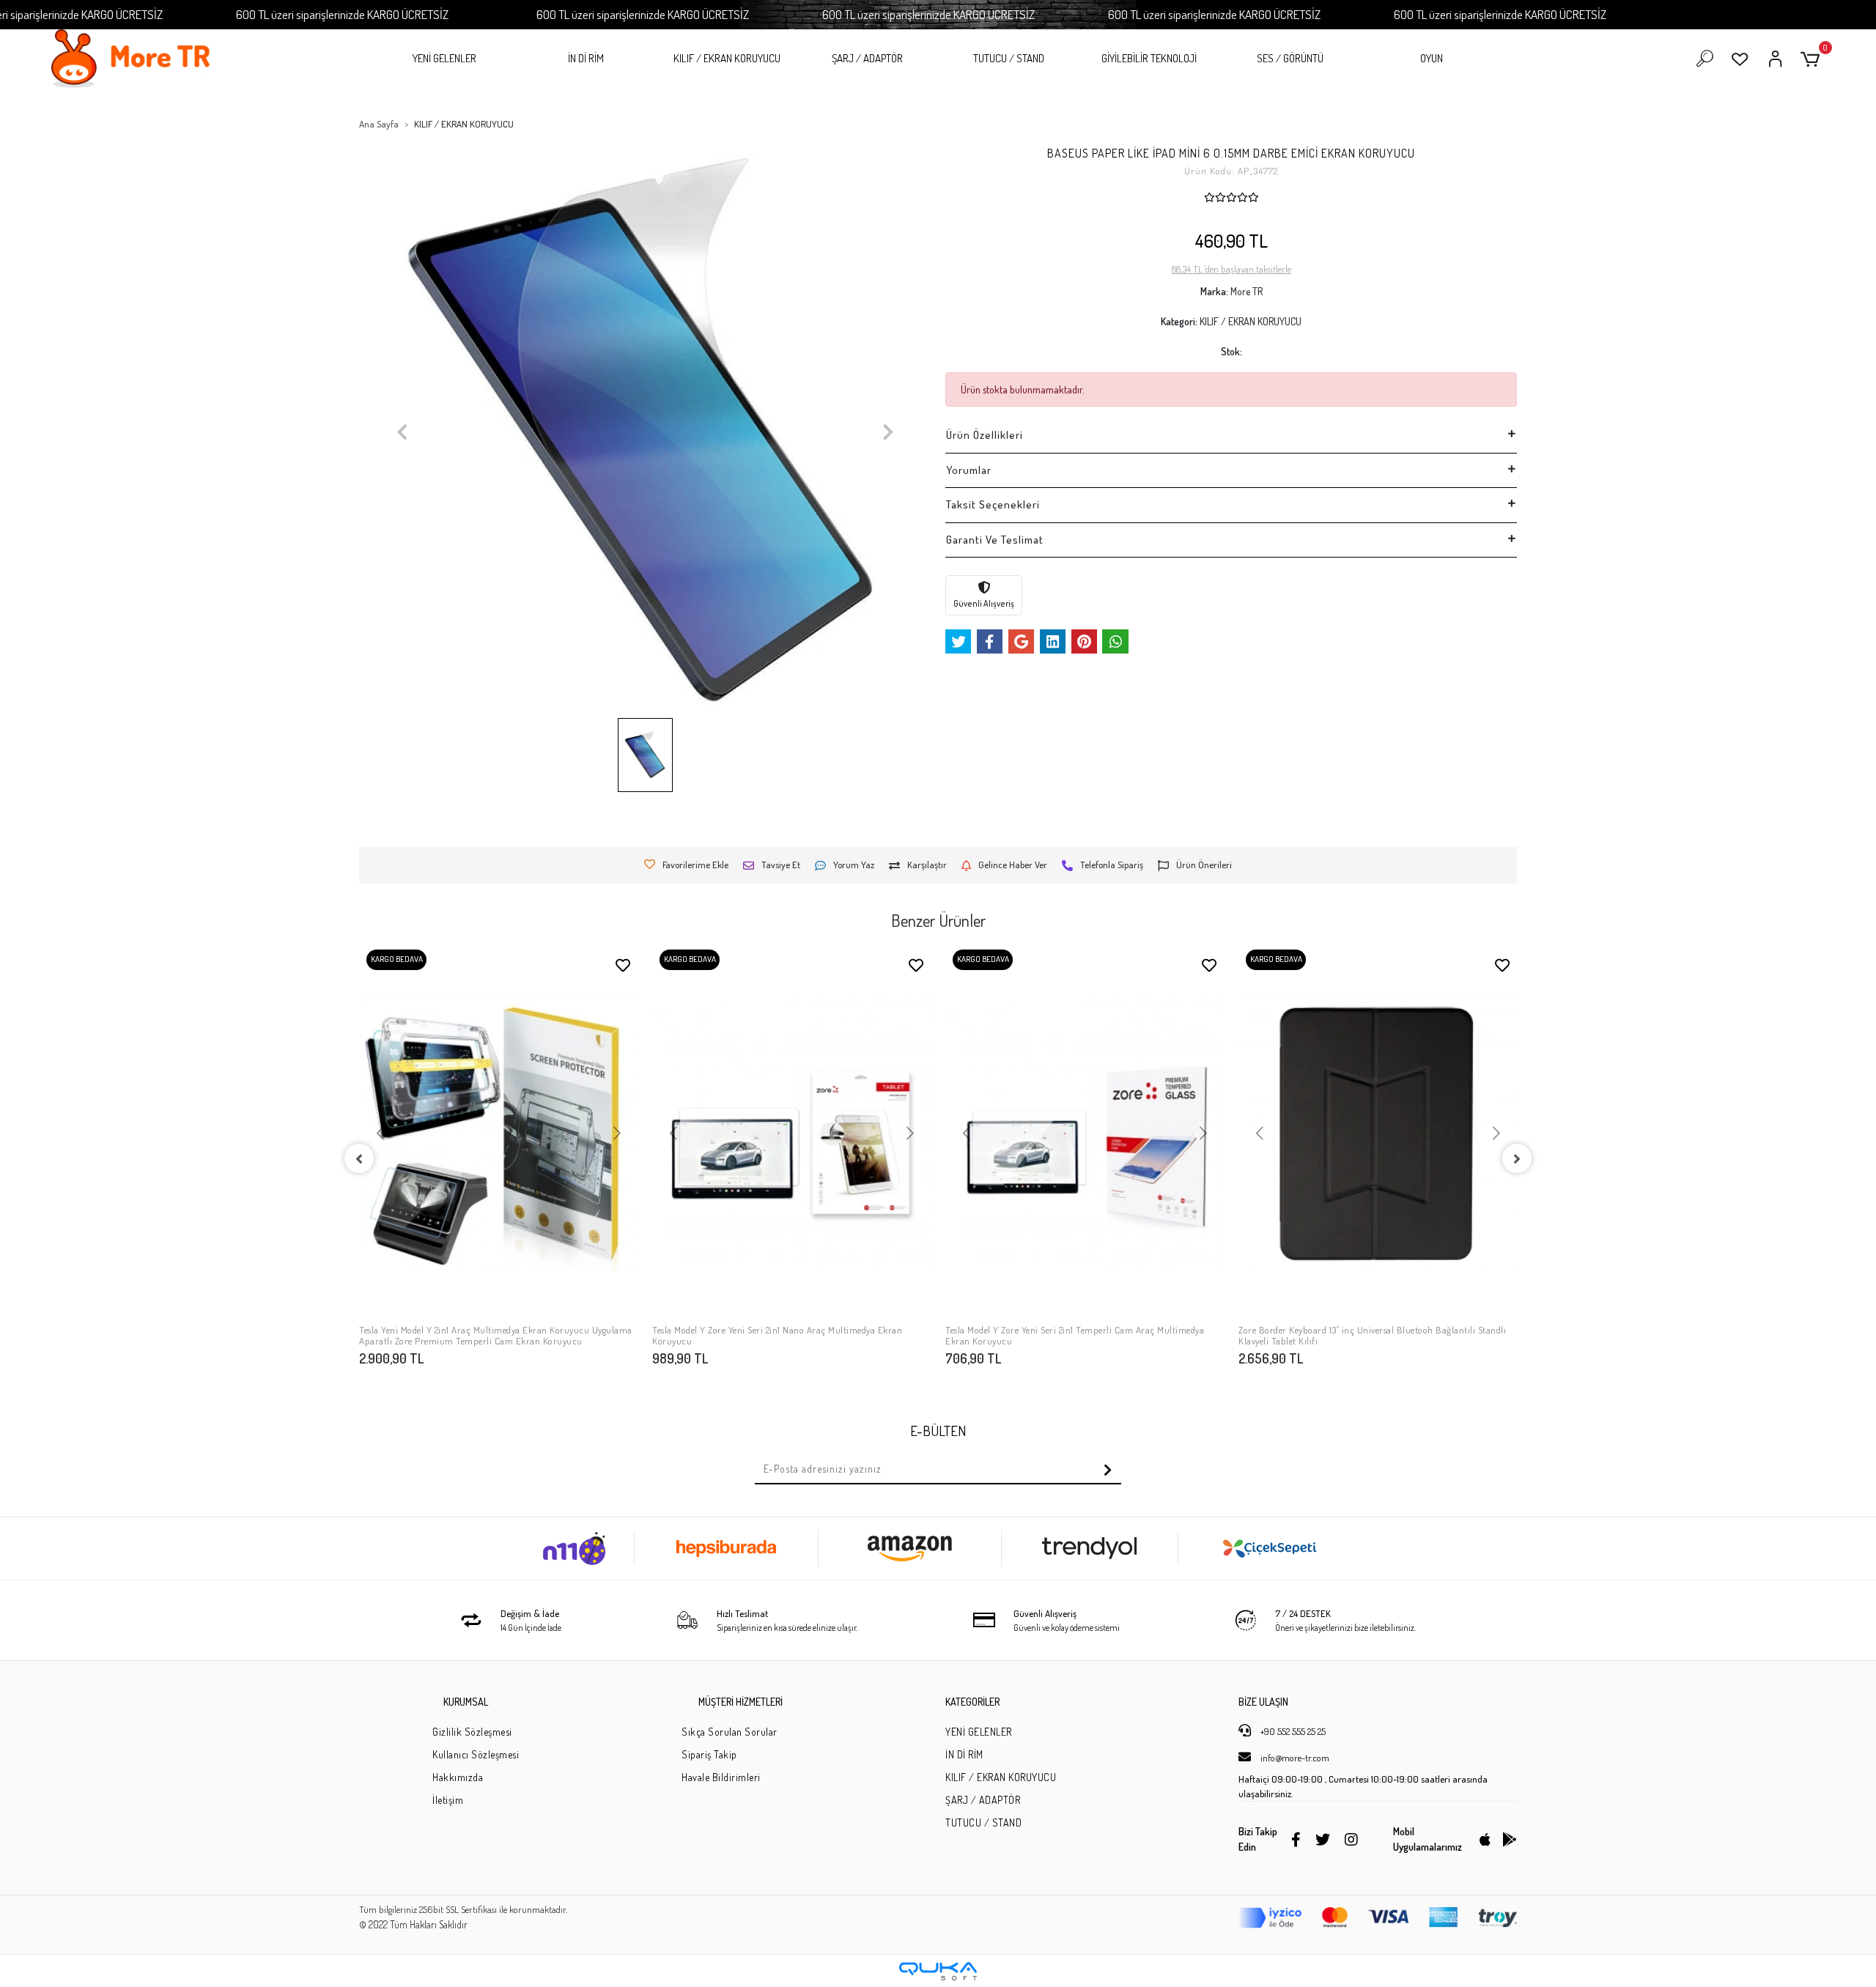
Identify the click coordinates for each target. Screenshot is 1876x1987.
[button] (1813, 59)
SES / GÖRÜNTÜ (1290, 58)
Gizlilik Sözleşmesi (472, 1732)
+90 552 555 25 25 (1292, 1731)
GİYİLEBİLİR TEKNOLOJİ (1149, 58)
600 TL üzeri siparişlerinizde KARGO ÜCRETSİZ (342, 14)
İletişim (448, 1800)
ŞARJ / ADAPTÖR (867, 58)
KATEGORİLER (972, 1702)
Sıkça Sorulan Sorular (730, 1732)
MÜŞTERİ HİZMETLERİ (741, 1702)
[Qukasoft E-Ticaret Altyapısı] (938, 1971)
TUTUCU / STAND (1009, 58)
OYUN (1432, 58)
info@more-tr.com (1294, 1758)
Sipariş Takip (709, 1754)
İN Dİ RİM (586, 58)
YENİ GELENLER (444, 58)
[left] (359, 1158)
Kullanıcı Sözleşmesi (476, 1754)
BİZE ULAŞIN (1263, 1702)
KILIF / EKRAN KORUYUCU (727, 58)
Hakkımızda (458, 1777)
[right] (1517, 1158)
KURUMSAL (466, 1702)
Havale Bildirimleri (721, 1777)
